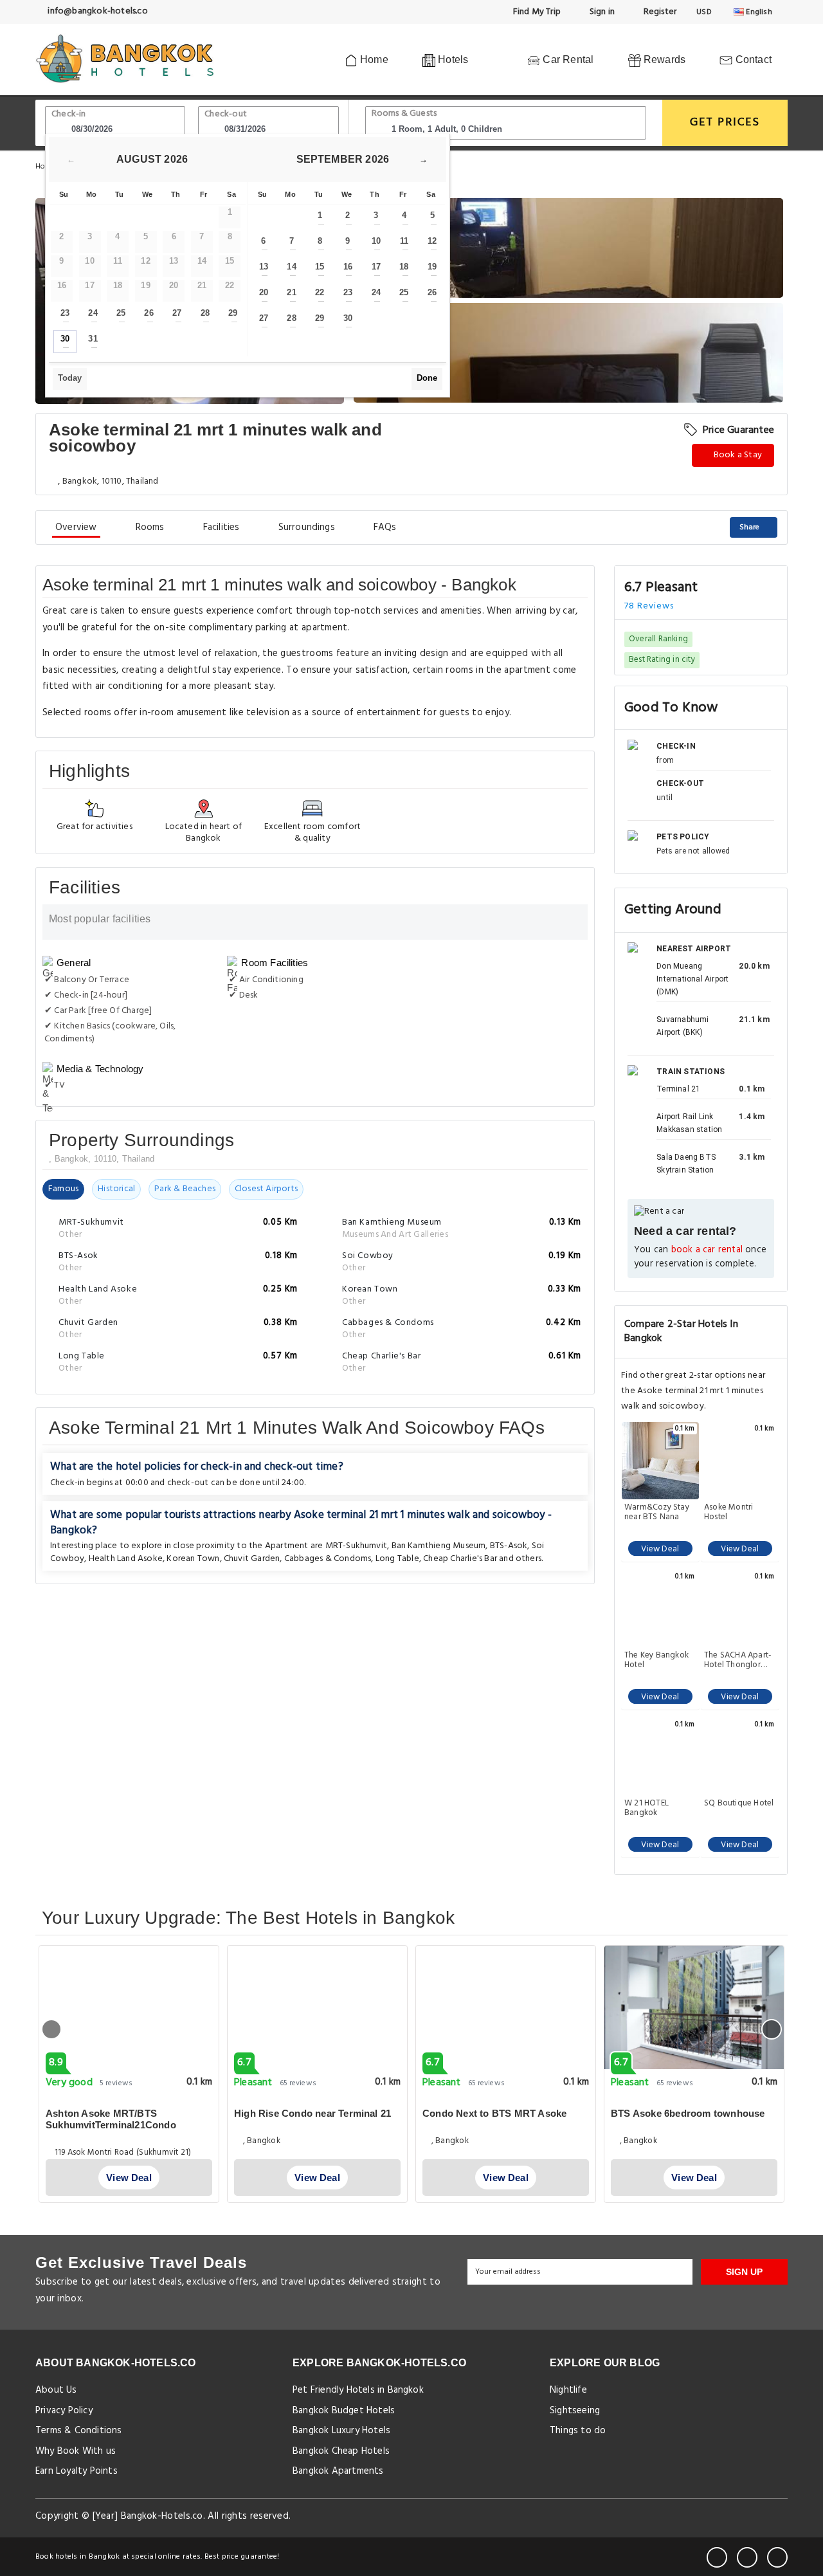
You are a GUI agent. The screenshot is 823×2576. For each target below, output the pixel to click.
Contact (752, 59)
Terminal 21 (678, 1089)
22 (320, 292)
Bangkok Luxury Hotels (341, 2431)
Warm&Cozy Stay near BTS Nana (657, 1512)
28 (205, 313)
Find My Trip (536, 12)
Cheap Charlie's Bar (460, 1559)
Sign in (601, 12)
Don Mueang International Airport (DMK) (692, 979)
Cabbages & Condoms (328, 1559)
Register (659, 12)
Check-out (226, 114)
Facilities (222, 527)
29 (233, 313)
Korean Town (193, 1559)
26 (149, 313)
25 (121, 313)
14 (291, 267)
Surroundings (307, 527)
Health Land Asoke (126, 1559)
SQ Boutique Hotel (739, 1804)
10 (376, 241)
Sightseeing (575, 2411)
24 (93, 313)
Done (427, 378)
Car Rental (567, 59)
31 (93, 339)
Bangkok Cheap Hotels (341, 2451)
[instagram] (777, 2557)
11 (404, 241)
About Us (56, 2390)
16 (348, 267)
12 (432, 241)
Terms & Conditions (79, 2431)
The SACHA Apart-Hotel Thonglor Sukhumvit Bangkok (738, 1660)
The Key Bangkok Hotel (656, 1660)
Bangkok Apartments (338, 2471)
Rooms (150, 527)
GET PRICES (725, 123)
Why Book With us (76, 2451)
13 (264, 267)
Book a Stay (737, 455)
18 (404, 267)
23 (65, 313)
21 (291, 292)
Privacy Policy (64, 2411)
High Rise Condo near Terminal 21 (312, 2113)
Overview (76, 527)
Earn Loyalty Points (77, 2471)
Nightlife (568, 2390)
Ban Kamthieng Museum (439, 1546)
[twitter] (747, 2557)
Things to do (578, 2431)
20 (264, 292)
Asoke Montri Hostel (728, 1512)
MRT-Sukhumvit (357, 1546)
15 (320, 267)
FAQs (385, 527)
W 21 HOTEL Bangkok (647, 1808)
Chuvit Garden (252, 1559)
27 (177, 313)
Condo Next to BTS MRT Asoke (494, 2113)
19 (432, 267)
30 (65, 339)
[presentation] (51, 2029)
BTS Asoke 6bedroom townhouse (688, 2113)
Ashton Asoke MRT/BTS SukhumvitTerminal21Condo (111, 2119)
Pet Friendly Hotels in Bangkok (358, 2390)
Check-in (69, 114)
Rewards (664, 59)
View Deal (660, 1549)
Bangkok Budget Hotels (344, 2411)
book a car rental (707, 1250)
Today (70, 378)
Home (373, 59)
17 (376, 267)
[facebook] (717, 2557)
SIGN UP (744, 2272)
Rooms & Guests (404, 114)
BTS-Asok (509, 1546)
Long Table (397, 1559)
